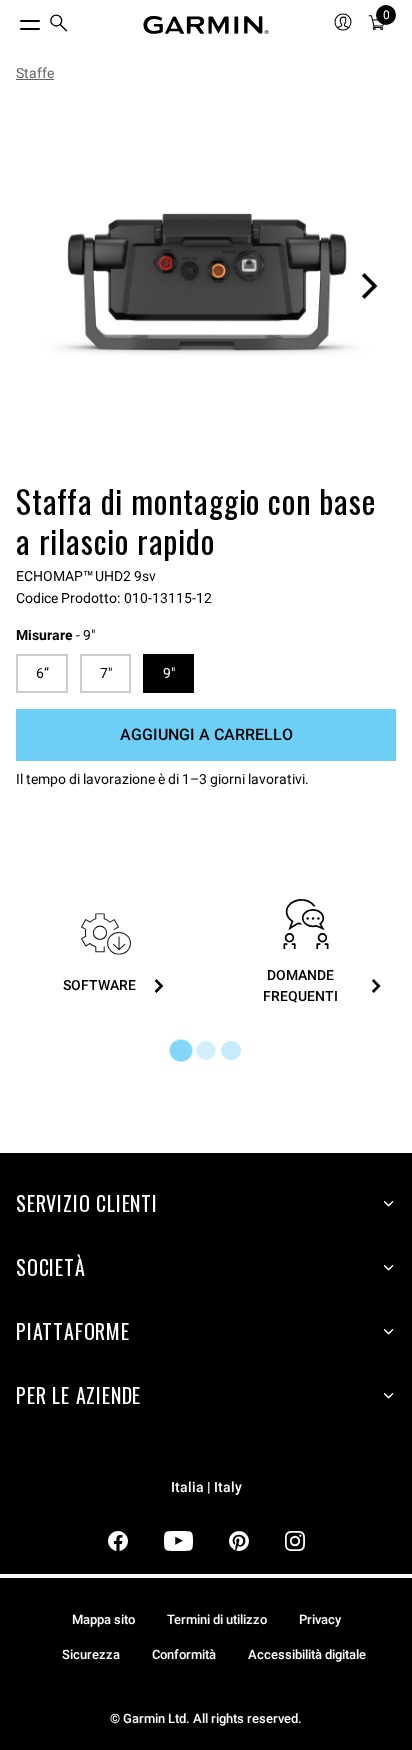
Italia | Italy (206, 1487)
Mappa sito (103, 1619)
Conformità (184, 1654)
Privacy (320, 1619)
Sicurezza (91, 1654)
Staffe (35, 73)
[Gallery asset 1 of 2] (206, 286)
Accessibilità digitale (307, 1654)
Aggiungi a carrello (206, 734)
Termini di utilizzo (217, 1619)
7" (106, 673)
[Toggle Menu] (12, 20)
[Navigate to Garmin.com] (206, 25)
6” (42, 673)
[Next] (369, 286)
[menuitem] (59, 25)
